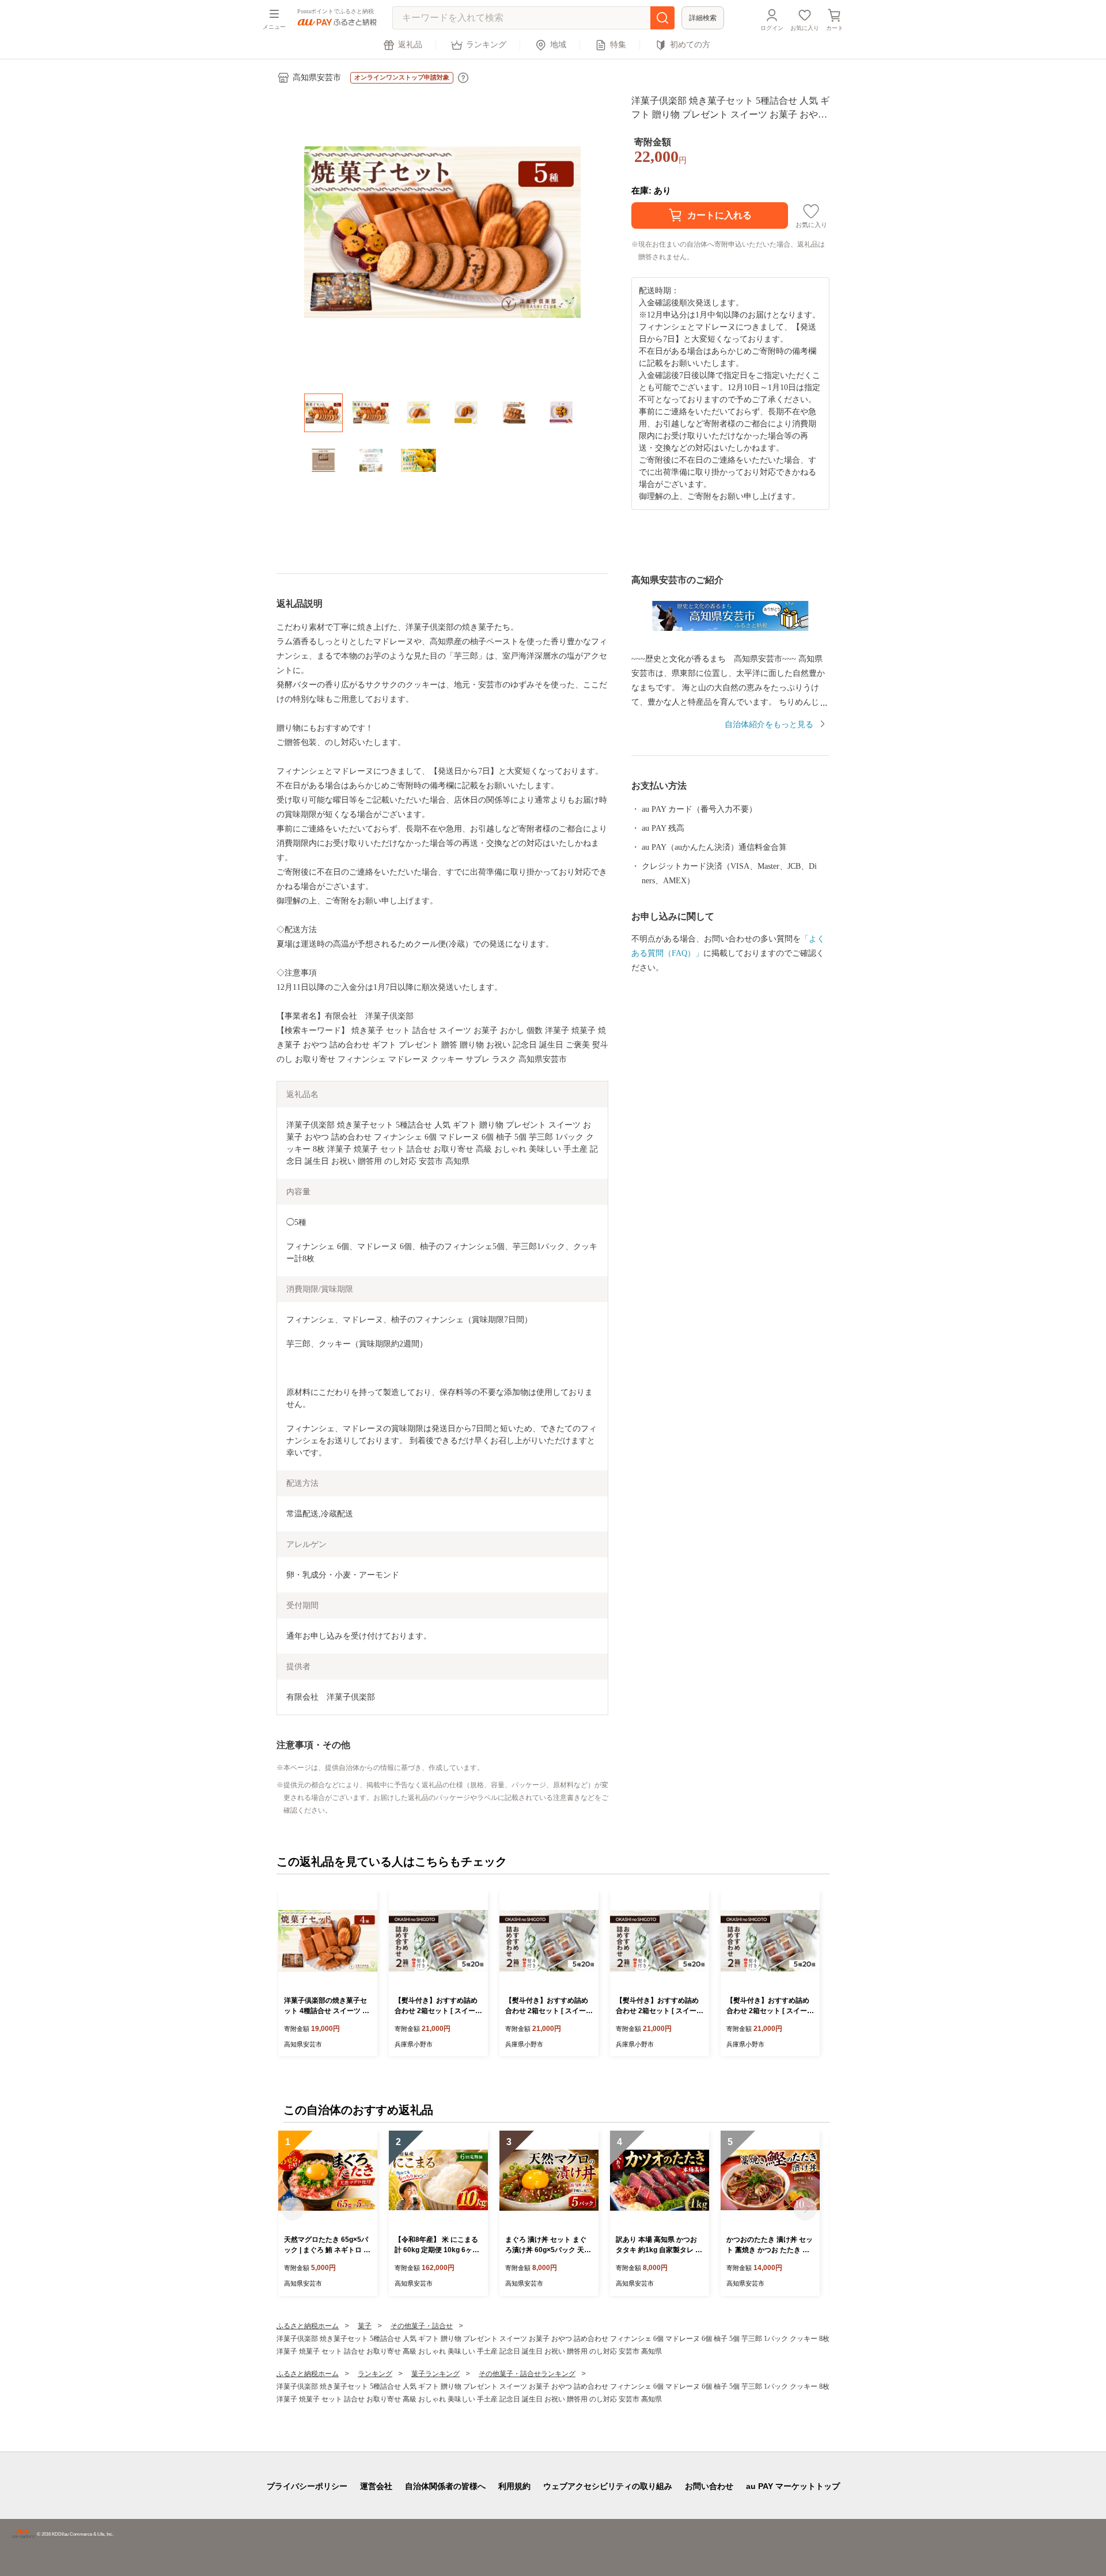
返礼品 (410, 45)
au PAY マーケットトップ (793, 2486)
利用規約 (514, 2486)
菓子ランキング (435, 2374)
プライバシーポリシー (307, 2486)
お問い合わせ (709, 2486)
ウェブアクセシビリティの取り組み (608, 2486)
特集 (618, 45)
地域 (558, 45)
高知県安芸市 (317, 77)
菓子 (365, 2326)
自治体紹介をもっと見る (769, 725)
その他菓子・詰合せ (422, 2326)
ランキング (486, 45)
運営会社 (376, 2486)
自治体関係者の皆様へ (445, 2486)
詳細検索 (703, 18)
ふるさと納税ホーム (308, 2326)
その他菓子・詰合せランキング (527, 2374)
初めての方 (690, 45)
